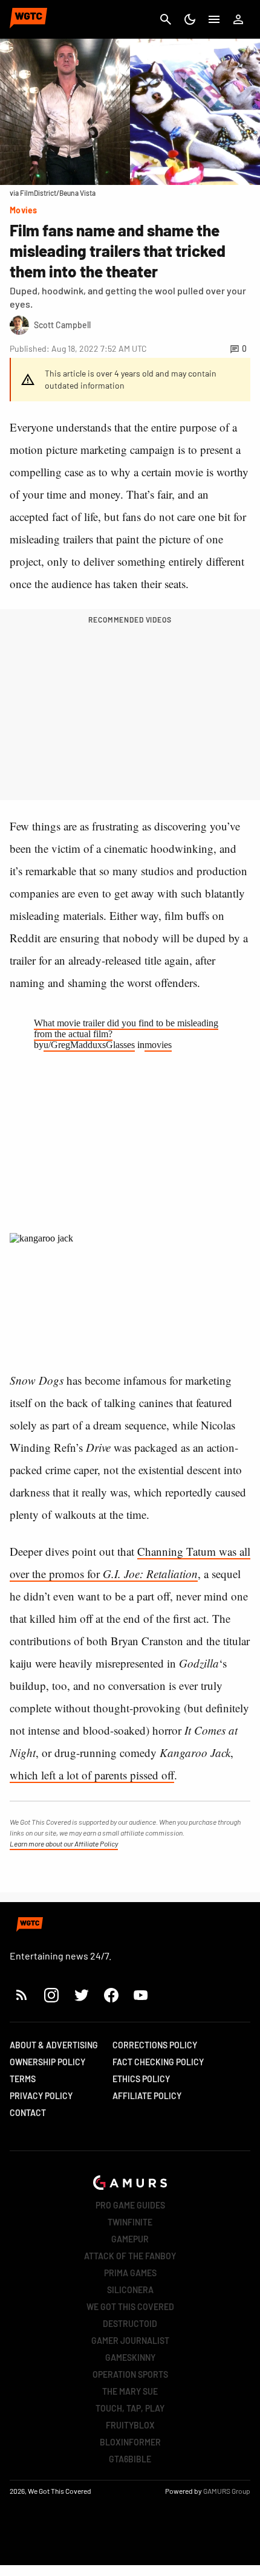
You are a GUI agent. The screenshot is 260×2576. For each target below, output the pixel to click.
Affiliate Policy (147, 2096)
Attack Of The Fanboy (130, 2256)
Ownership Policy (47, 2062)
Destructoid (130, 2324)
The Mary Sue (130, 2391)
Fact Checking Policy (158, 2062)
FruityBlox (130, 2425)
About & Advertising (54, 2045)
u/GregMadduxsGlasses (89, 1045)
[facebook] (111, 1995)
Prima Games (130, 2273)
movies (158, 1045)
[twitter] (81, 1995)
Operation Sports (130, 2374)
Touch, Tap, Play (130, 2408)
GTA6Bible (130, 2459)
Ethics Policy (141, 2079)
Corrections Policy (155, 2045)
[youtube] (141, 1995)
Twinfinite (130, 2222)
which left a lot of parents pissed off (92, 1775)
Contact (28, 2113)
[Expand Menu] (214, 19)
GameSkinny (130, 2358)
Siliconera (130, 2290)
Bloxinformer (130, 2442)
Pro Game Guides (130, 2205)
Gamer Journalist (130, 2341)
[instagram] (51, 1995)
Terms (23, 2079)
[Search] (166, 19)
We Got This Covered (130, 2307)
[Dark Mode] (190, 19)
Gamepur (130, 2239)
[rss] (22, 1995)
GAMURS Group (227, 2491)
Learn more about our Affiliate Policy (64, 1843)
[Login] (238, 19)
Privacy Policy (41, 2096)
